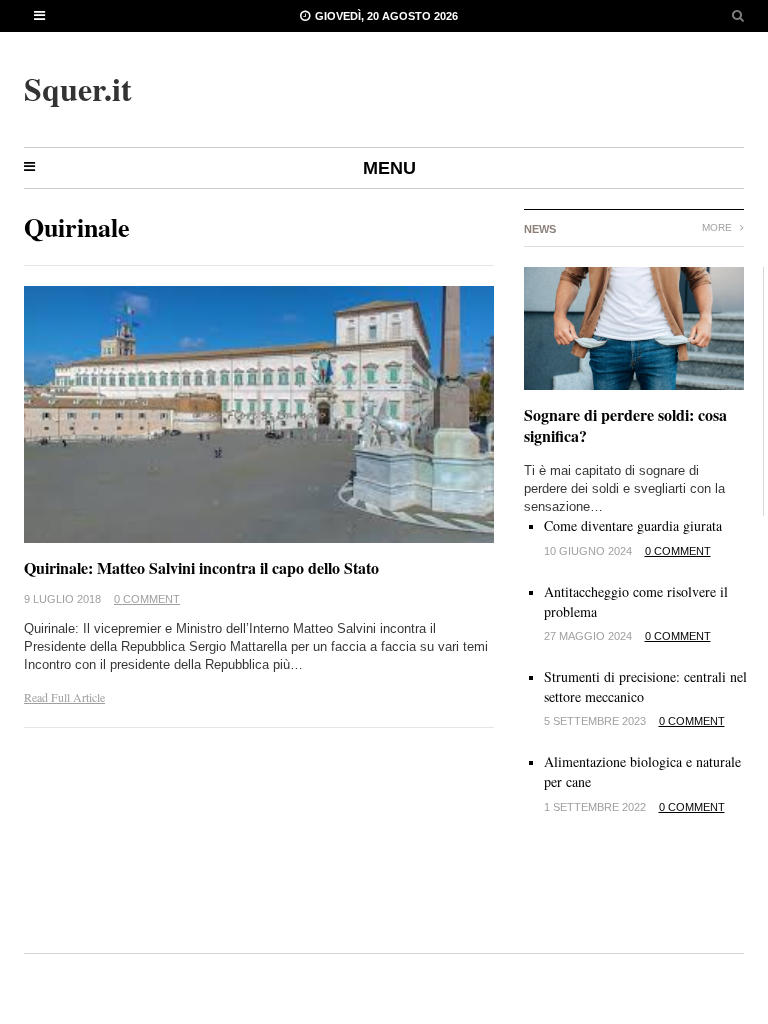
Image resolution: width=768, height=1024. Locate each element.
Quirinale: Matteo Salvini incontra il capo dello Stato (201, 567)
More (718, 227)
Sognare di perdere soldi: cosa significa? (625, 425)
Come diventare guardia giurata (633, 525)
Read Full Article (64, 697)
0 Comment (147, 599)
